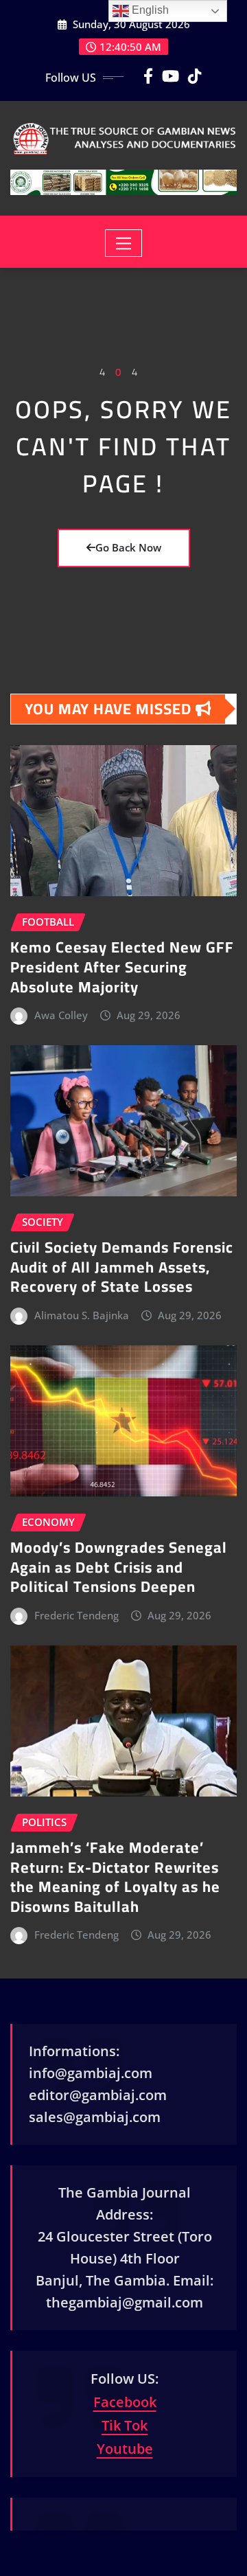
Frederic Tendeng (77, 1615)
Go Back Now (128, 547)
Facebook (125, 2402)
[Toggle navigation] (124, 243)
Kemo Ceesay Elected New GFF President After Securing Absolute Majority (122, 967)
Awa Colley (61, 1015)
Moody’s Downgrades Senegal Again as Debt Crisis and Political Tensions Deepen (119, 1567)
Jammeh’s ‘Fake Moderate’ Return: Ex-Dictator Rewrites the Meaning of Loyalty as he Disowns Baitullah (115, 1877)
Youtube (125, 2449)
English (149, 10)
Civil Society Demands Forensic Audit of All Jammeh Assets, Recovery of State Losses (122, 1267)
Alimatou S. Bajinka (82, 1315)
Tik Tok (125, 2425)
